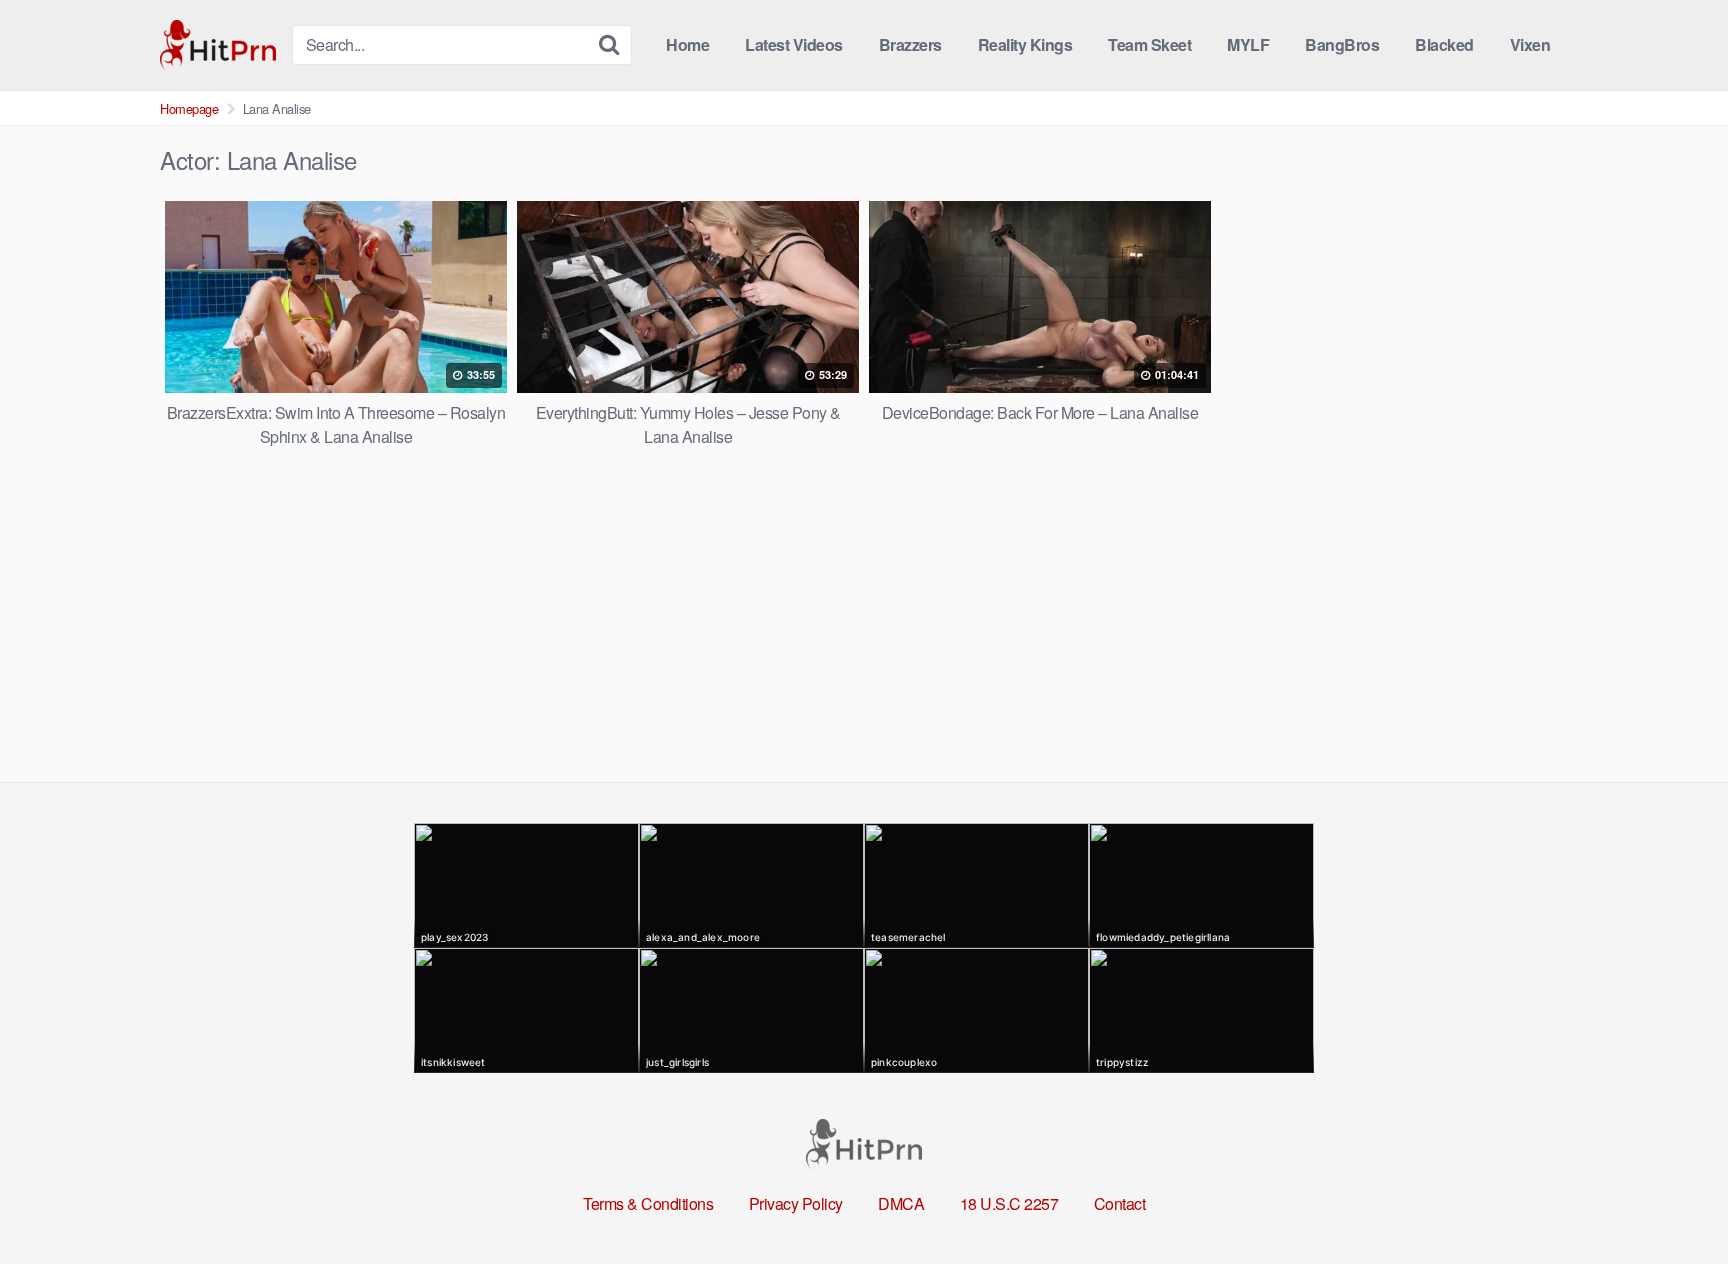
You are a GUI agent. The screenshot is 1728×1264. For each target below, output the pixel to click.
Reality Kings (1025, 44)
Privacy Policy (796, 1203)
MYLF (1248, 44)
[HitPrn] (218, 45)
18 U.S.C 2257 (1009, 1203)
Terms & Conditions (648, 1203)
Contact (1120, 1203)
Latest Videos (794, 44)
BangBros (1342, 44)
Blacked (1444, 44)
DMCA (901, 1203)
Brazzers (910, 44)
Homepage (189, 108)
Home (687, 44)
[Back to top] (1673, 1200)
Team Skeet (1149, 44)
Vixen (1530, 44)
